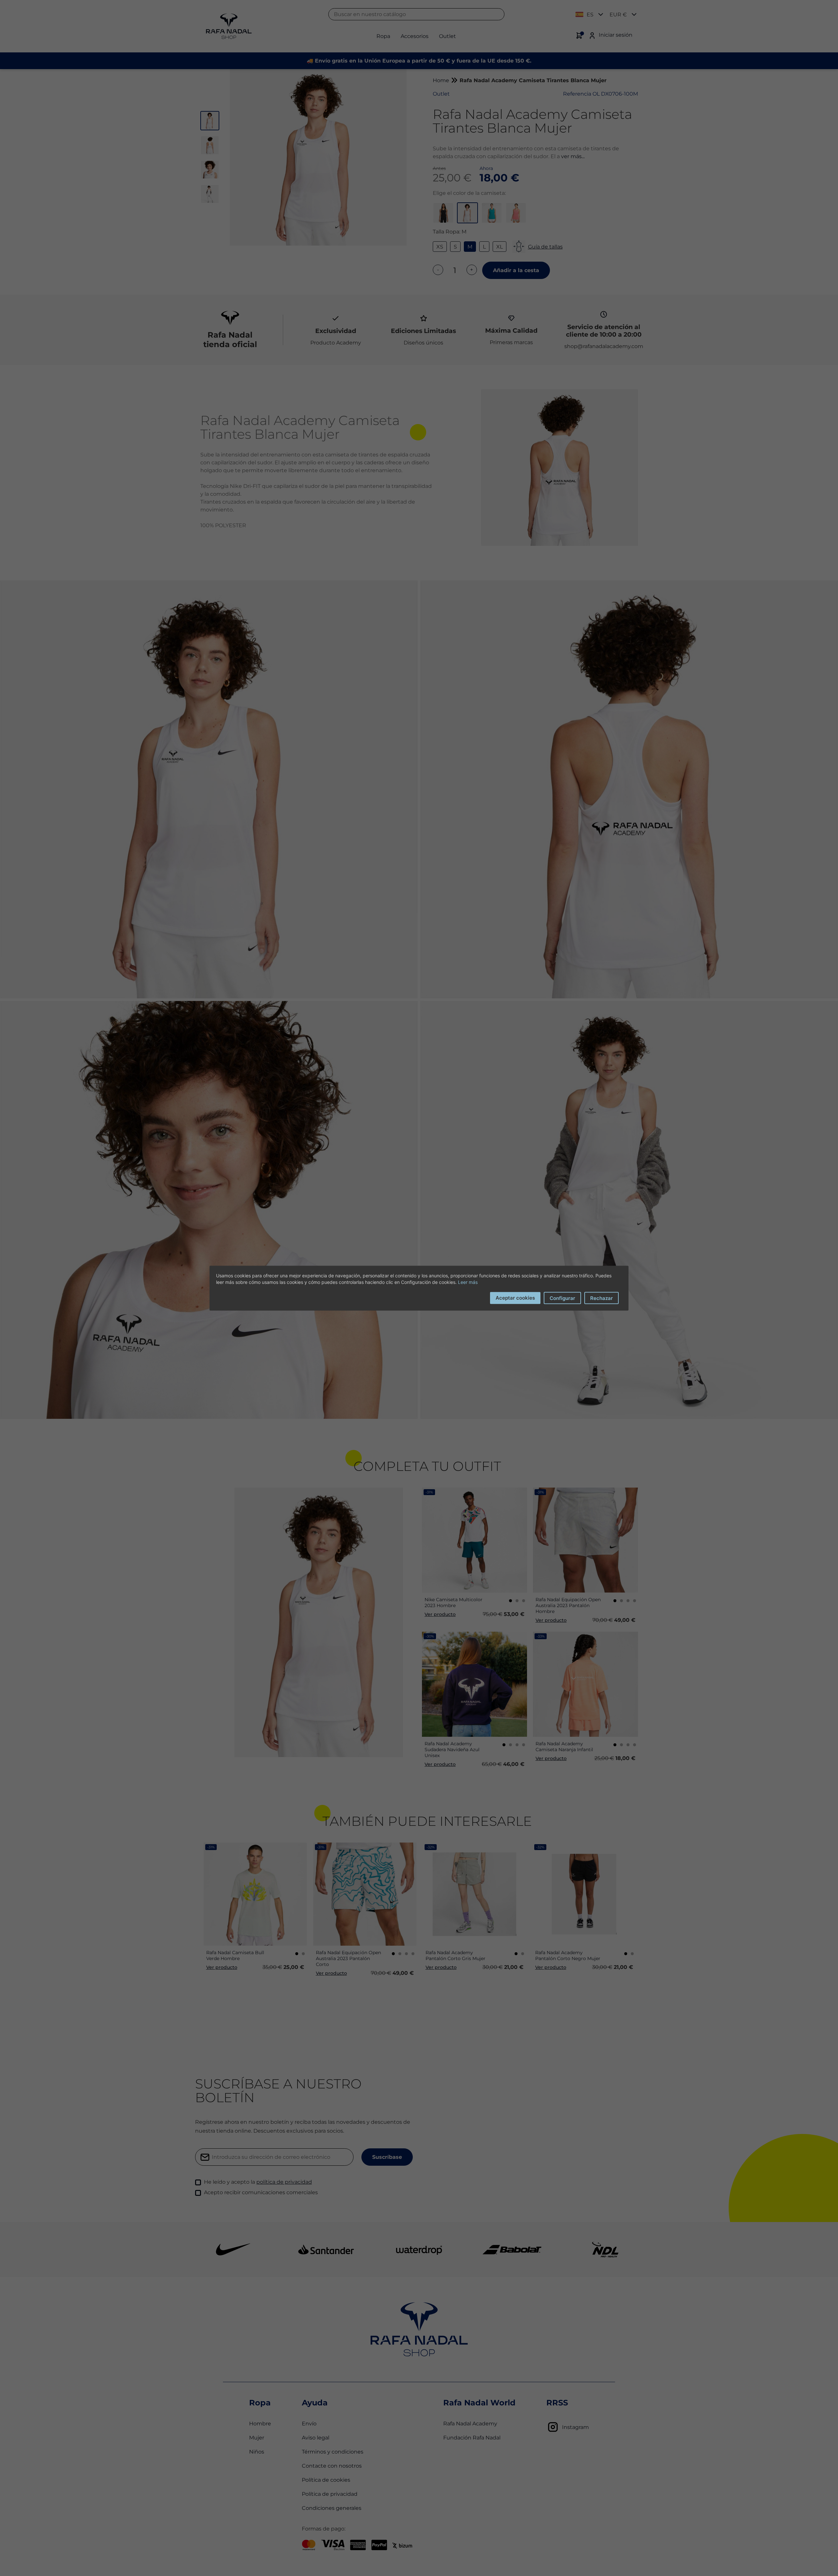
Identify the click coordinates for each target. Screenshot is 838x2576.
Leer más (468, 1282)
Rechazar (601, 1298)
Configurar (562, 1298)
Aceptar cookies (515, 1297)
